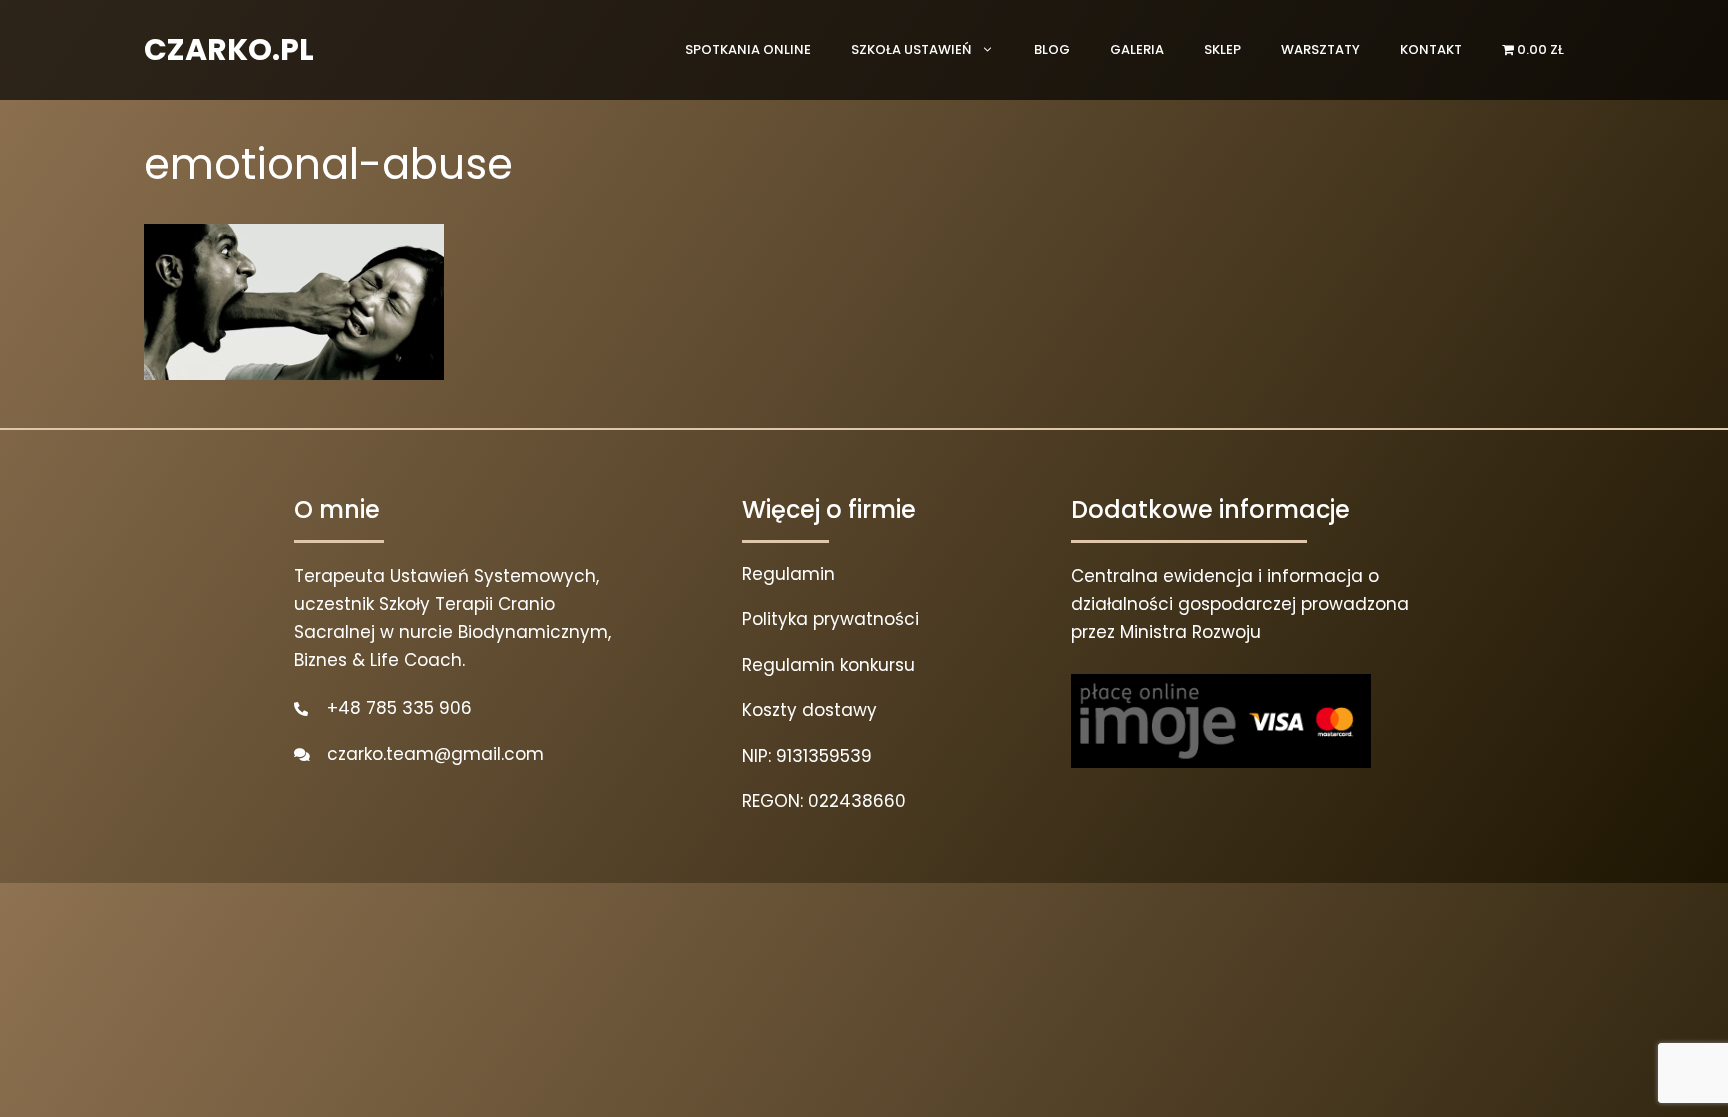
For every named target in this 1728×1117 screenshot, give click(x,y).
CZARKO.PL (229, 49)
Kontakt (1431, 49)
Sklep (1222, 49)
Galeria (1137, 49)
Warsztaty (1320, 49)
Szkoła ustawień (911, 49)
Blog (1052, 49)
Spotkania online (748, 49)
